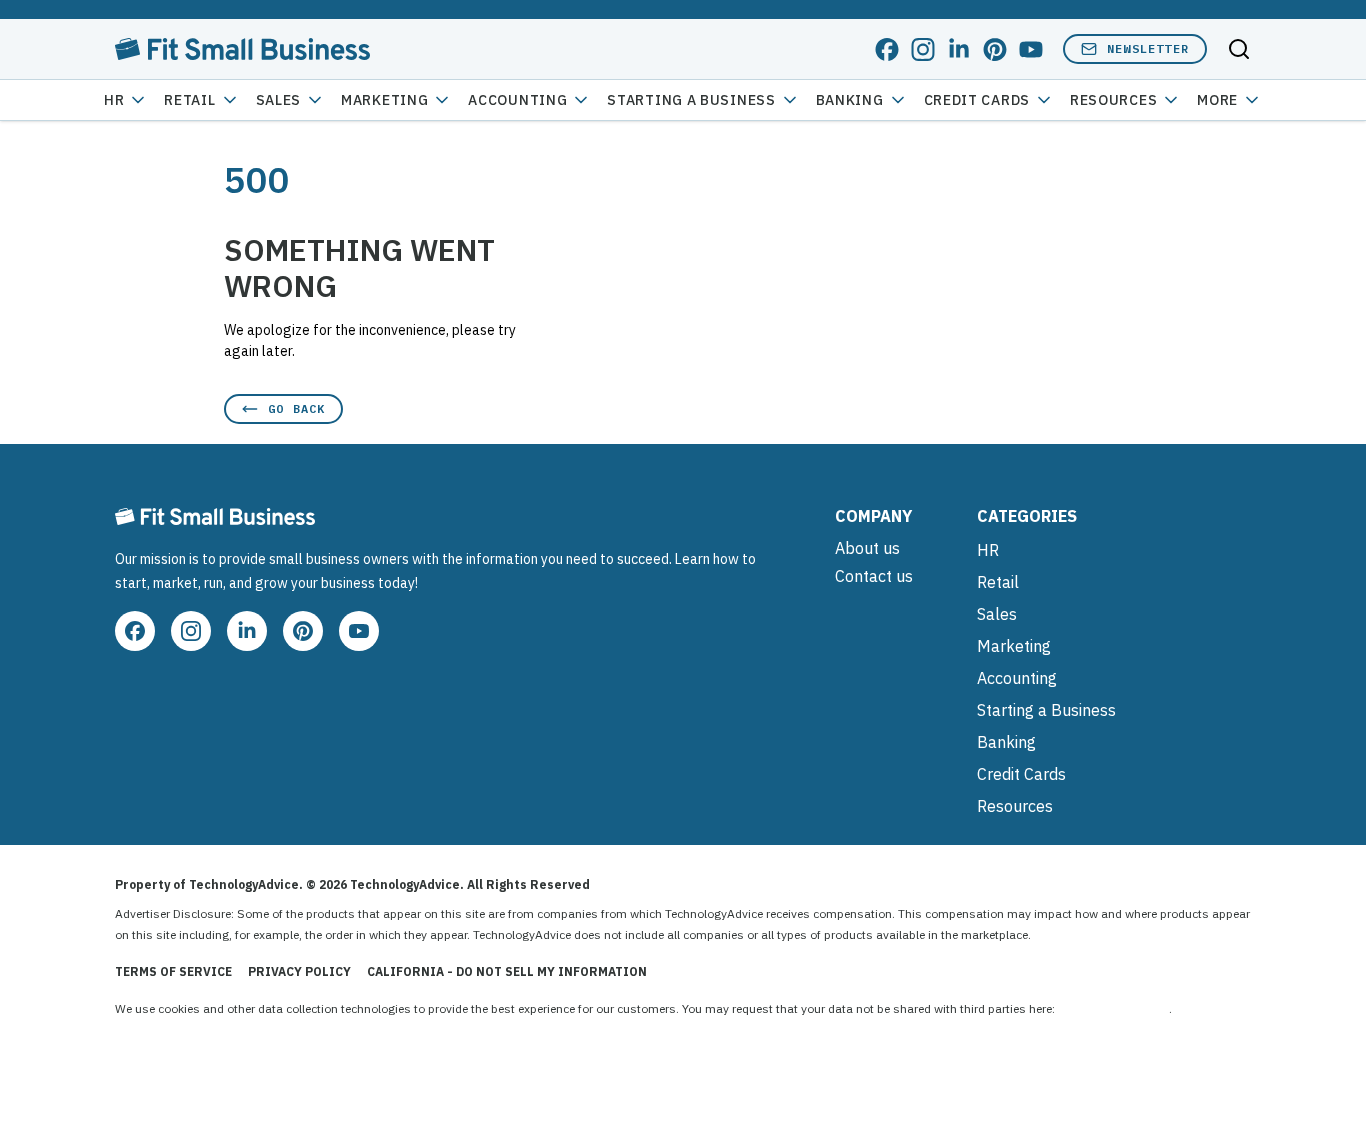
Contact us (874, 576)
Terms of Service (173, 971)
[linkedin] (959, 49)
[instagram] (923, 49)
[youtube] (1031, 49)
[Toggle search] (1239, 49)
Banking (850, 100)
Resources (1015, 806)
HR (114, 100)
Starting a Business (691, 100)
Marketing (384, 100)
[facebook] (887, 49)
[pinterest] (995, 49)
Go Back (296, 408)
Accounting (517, 100)
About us (867, 548)
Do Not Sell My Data (1113, 1008)
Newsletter (1148, 48)
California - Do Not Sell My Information (507, 971)
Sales (279, 100)
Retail (189, 100)
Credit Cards (977, 100)
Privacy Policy (299, 971)
